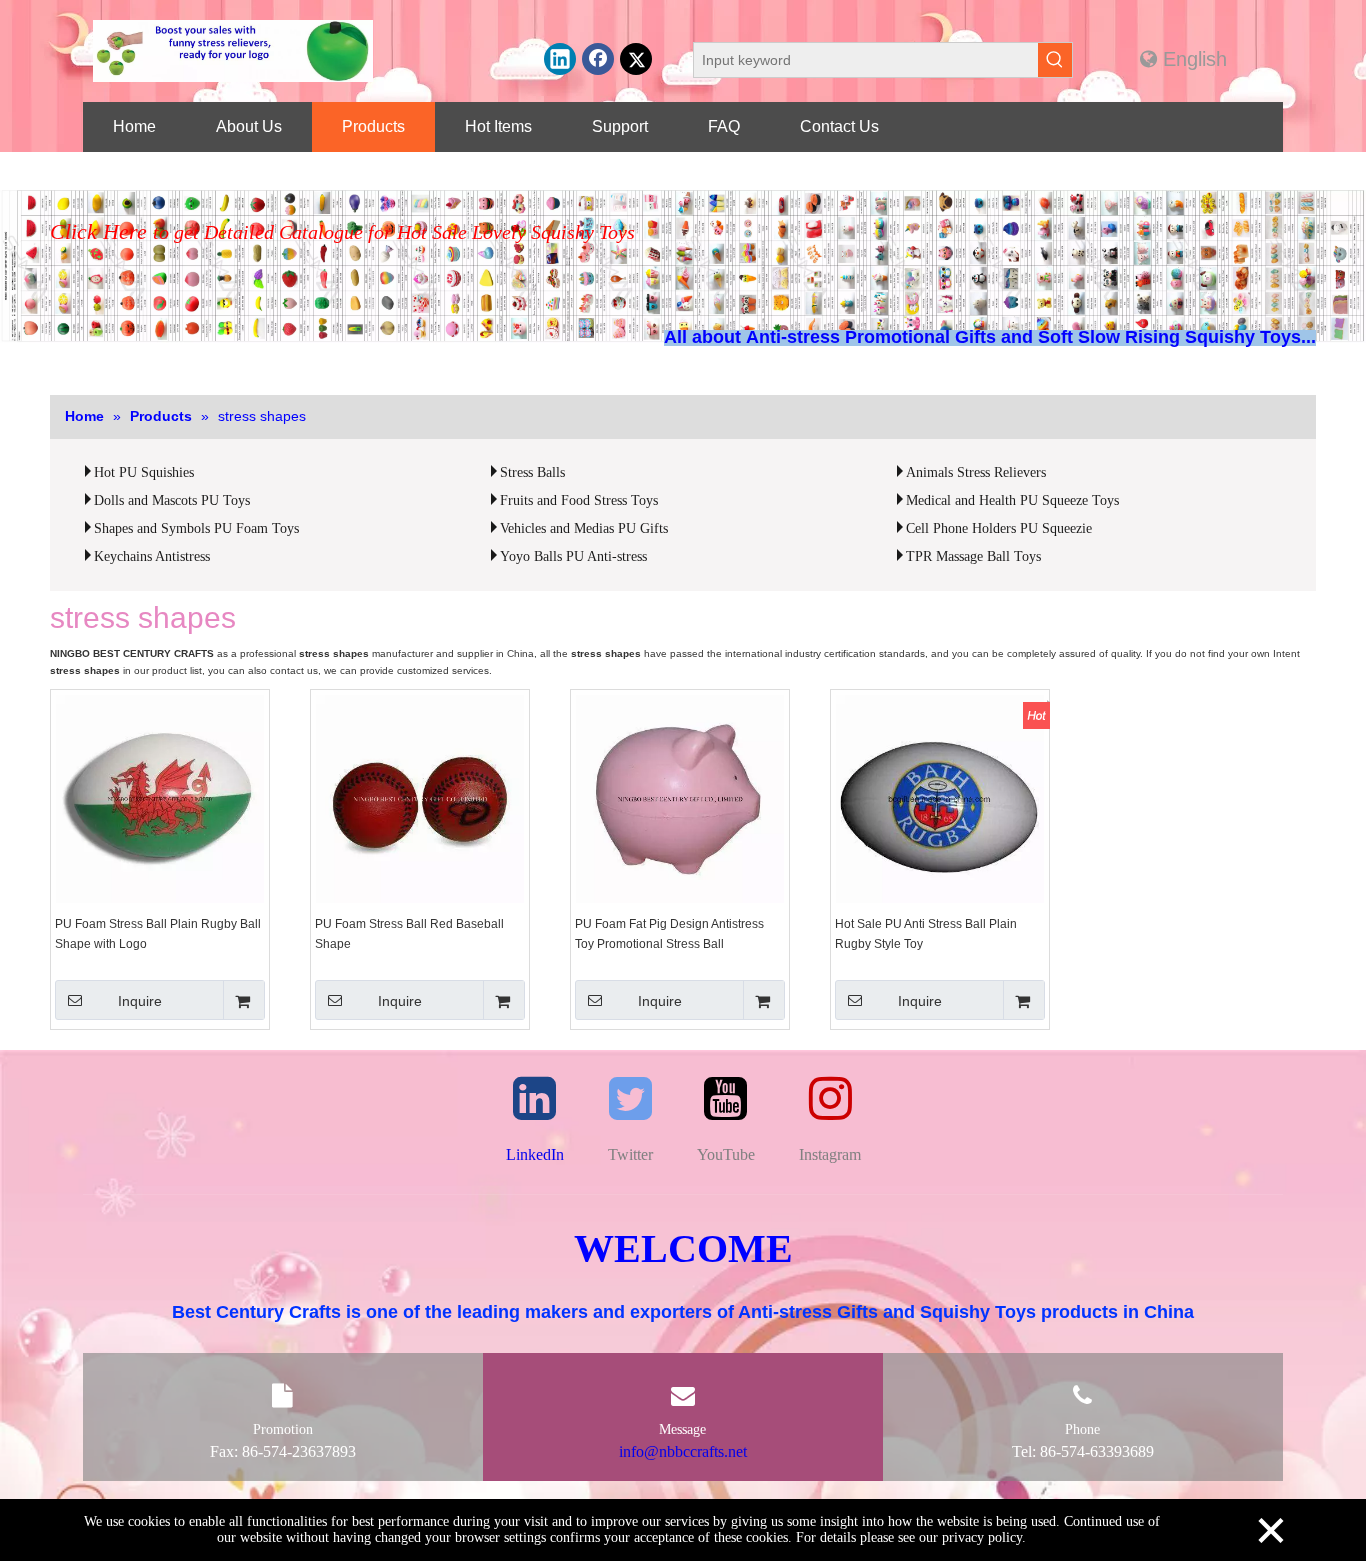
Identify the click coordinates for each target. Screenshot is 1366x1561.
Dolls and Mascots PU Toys (172, 500)
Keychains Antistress (152, 556)
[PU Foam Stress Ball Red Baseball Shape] (420, 798)
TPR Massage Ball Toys (973, 556)
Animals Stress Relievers (976, 472)
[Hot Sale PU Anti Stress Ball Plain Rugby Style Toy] (940, 798)
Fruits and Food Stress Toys (579, 500)
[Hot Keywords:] (1055, 60)
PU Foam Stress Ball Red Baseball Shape (409, 934)
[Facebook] (598, 59)
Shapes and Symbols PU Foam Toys (196, 528)
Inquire (140, 1001)
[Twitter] (636, 59)
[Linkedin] (560, 59)
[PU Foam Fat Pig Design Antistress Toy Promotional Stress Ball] (680, 798)
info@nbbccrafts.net (683, 1451)
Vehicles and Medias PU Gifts (584, 528)
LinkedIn (535, 1154)
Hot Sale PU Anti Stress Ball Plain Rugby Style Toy (926, 934)
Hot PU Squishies (144, 472)
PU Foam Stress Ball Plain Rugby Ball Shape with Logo (158, 934)
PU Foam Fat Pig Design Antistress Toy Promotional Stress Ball (669, 934)
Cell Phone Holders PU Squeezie (999, 528)
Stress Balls (532, 472)
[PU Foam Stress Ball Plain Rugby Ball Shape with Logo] (160, 798)
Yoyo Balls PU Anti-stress (573, 556)
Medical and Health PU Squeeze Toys (1012, 500)
